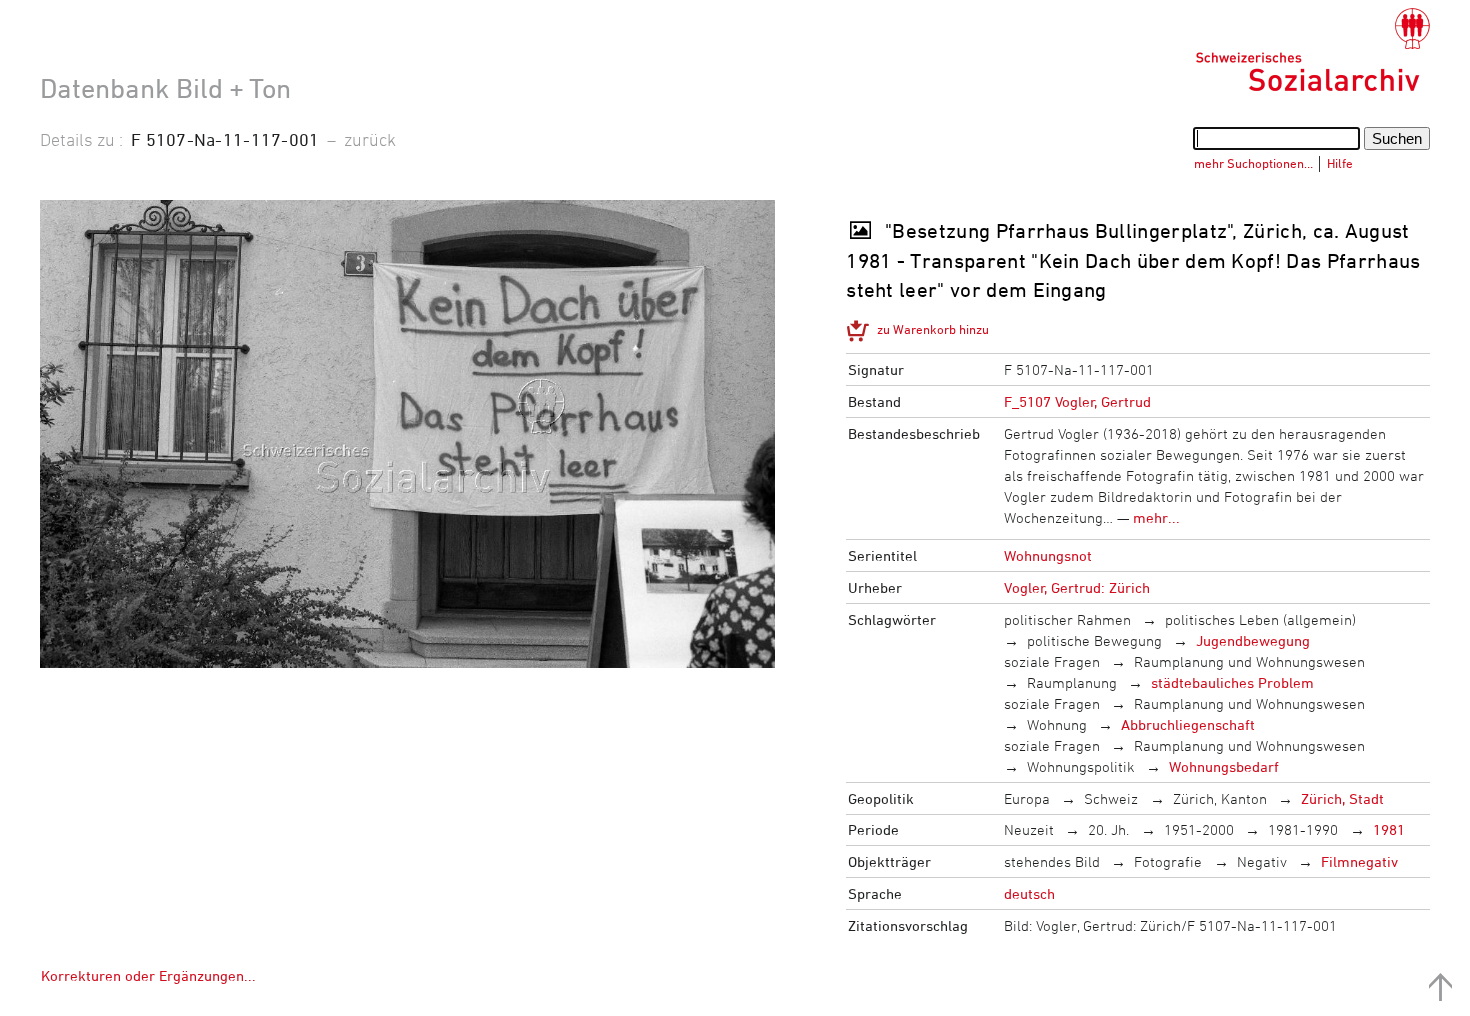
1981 (1389, 829)
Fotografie (1168, 861)
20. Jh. (1108, 829)
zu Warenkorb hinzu (933, 329)
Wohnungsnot (1048, 555)
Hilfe (1340, 163)
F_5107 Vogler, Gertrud (1077, 401)
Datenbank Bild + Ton (165, 88)
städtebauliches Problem (1232, 682)
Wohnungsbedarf (1224, 766)
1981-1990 (1303, 829)
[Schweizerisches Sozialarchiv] (1312, 50)
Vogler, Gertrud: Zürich (1077, 587)
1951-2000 (1199, 829)
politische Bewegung (1094, 640)
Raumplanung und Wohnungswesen (1249, 661)
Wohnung (1057, 724)
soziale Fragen (1052, 661)
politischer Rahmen (1067, 619)
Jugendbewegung (1253, 640)
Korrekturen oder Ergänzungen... (148, 975)
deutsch (1029, 893)
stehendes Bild (1052, 861)
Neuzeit (1029, 829)
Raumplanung (1072, 682)
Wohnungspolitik (1081, 766)
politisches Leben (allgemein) (1260, 619)
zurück (370, 139)
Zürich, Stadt (1342, 798)
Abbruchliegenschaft (1188, 724)
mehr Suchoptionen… (1253, 163)
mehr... (1156, 517)
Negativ (1262, 861)
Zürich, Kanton (1220, 798)
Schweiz (1111, 798)
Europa (1027, 798)
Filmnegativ (1359, 861)
